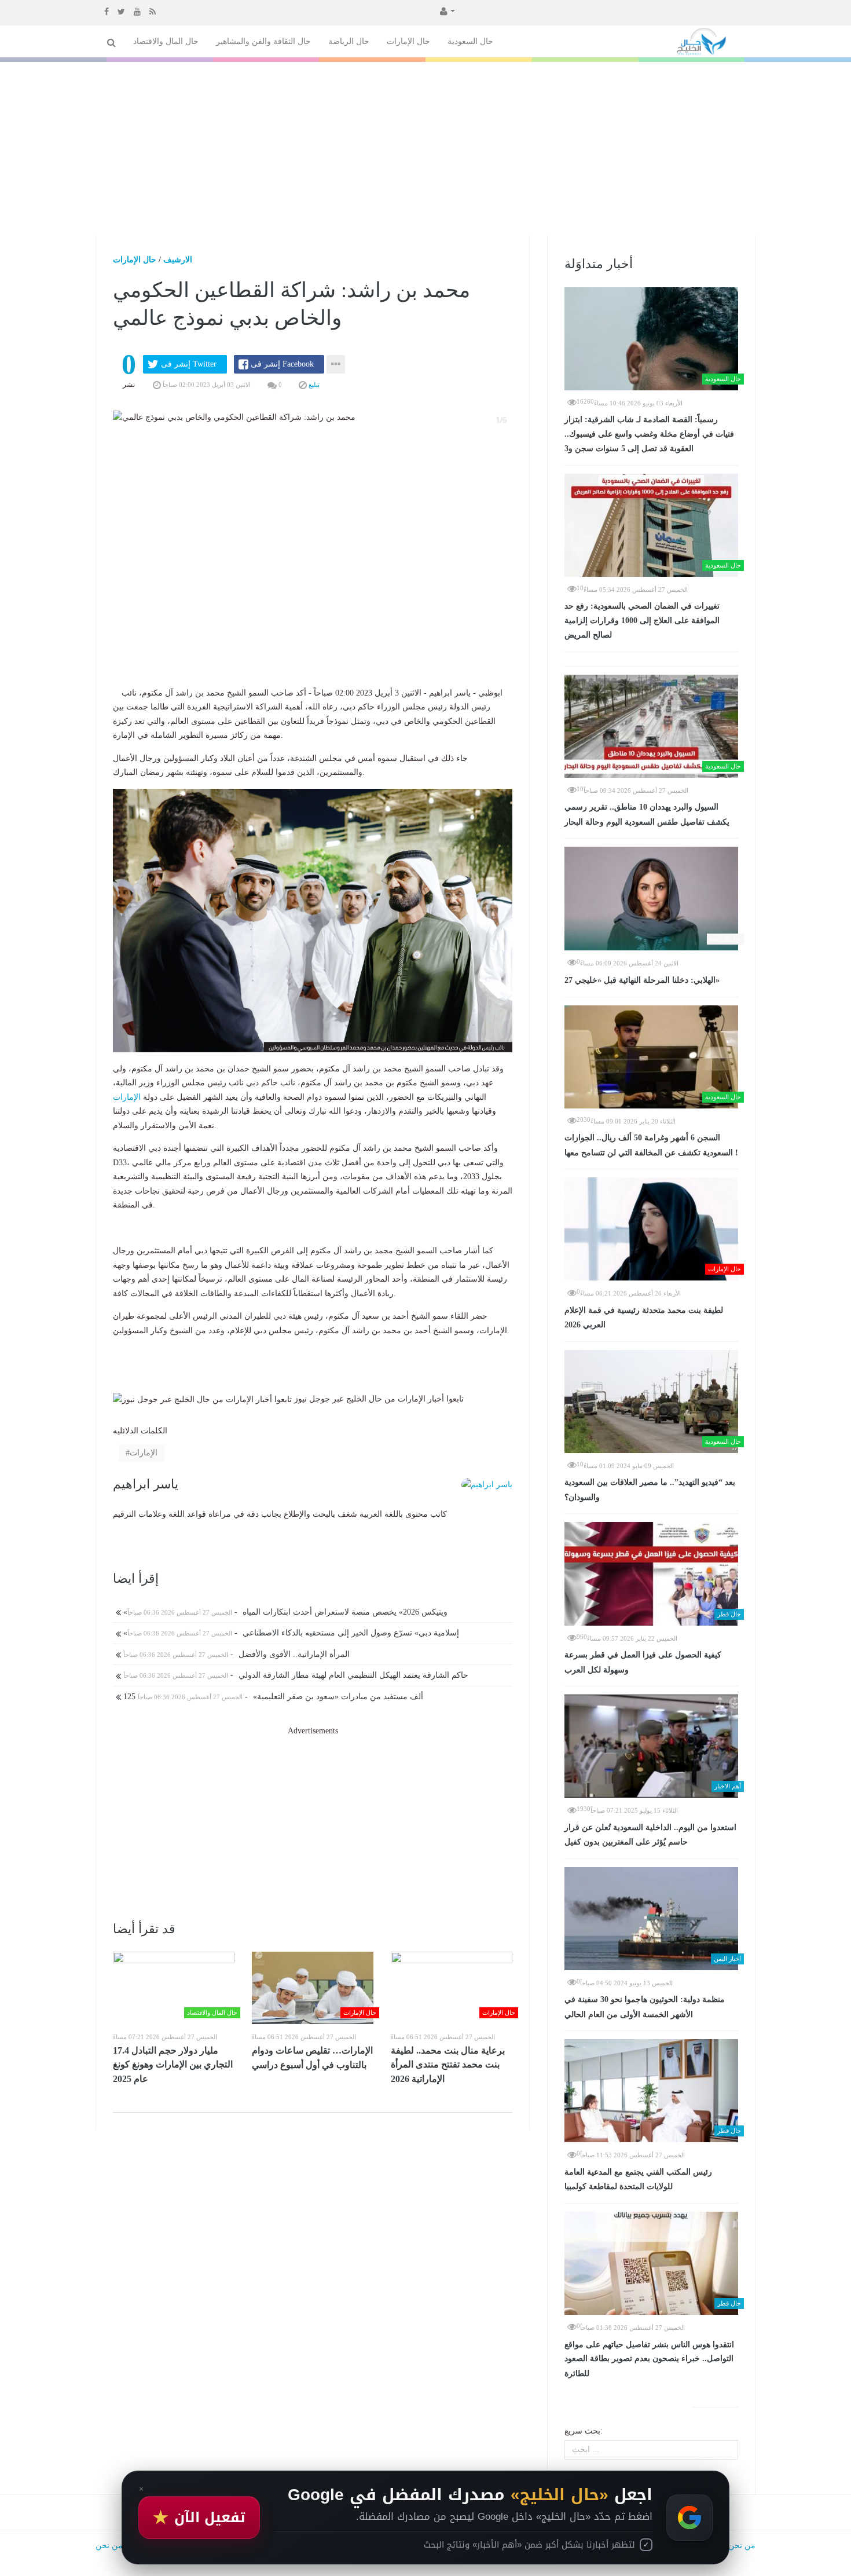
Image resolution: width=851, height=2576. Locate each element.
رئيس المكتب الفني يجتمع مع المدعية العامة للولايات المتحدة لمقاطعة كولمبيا (638, 2180)
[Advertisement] (425, 149)
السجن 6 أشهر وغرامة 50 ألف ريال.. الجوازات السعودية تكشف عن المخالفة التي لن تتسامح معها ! (651, 1145)
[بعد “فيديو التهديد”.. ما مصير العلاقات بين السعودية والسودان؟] (651, 1402)
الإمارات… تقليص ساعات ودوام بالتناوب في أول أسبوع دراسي (312, 2058)
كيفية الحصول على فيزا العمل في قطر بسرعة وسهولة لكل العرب (643, 1662)
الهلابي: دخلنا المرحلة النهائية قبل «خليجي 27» (642, 980)
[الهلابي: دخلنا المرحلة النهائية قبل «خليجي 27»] (651, 898)
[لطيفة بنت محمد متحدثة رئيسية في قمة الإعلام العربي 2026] (651, 1229)
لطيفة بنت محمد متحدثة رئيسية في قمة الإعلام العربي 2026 (644, 1318)
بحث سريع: (584, 2431)
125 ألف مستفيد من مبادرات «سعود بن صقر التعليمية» (272, 1697)
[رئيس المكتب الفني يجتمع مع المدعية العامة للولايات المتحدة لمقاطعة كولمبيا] (651, 2091)
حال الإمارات (408, 41)
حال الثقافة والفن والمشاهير (263, 41)
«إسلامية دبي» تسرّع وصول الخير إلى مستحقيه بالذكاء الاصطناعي (290, 1633)
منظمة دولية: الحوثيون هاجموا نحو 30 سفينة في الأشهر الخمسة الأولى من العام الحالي (645, 2007)
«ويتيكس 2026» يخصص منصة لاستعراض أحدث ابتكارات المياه (284, 1612)
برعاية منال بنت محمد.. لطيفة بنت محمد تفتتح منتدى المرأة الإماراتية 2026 (448, 2065)
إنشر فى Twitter (189, 364)
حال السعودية (470, 41)
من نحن (742, 2546)
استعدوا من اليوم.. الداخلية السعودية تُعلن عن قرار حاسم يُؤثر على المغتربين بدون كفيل (650, 1835)
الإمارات (127, 1097)
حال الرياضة (349, 41)
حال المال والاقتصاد (166, 41)
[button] (446, 10)
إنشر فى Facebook (282, 364)
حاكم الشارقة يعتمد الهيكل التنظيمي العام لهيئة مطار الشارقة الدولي (295, 1675)
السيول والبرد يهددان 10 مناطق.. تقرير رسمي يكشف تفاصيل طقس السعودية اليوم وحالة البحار (647, 815)
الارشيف (178, 260)
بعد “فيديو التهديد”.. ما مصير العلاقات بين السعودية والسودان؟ (650, 1490)
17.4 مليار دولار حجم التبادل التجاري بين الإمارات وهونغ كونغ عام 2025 (173, 2065)
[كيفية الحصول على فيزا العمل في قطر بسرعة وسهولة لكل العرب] (651, 1574)
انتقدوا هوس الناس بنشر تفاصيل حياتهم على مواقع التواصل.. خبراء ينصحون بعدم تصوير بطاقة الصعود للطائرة (649, 2359)
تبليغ (313, 385)
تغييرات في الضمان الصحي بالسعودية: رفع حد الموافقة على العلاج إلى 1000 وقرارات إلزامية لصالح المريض (642, 621)
